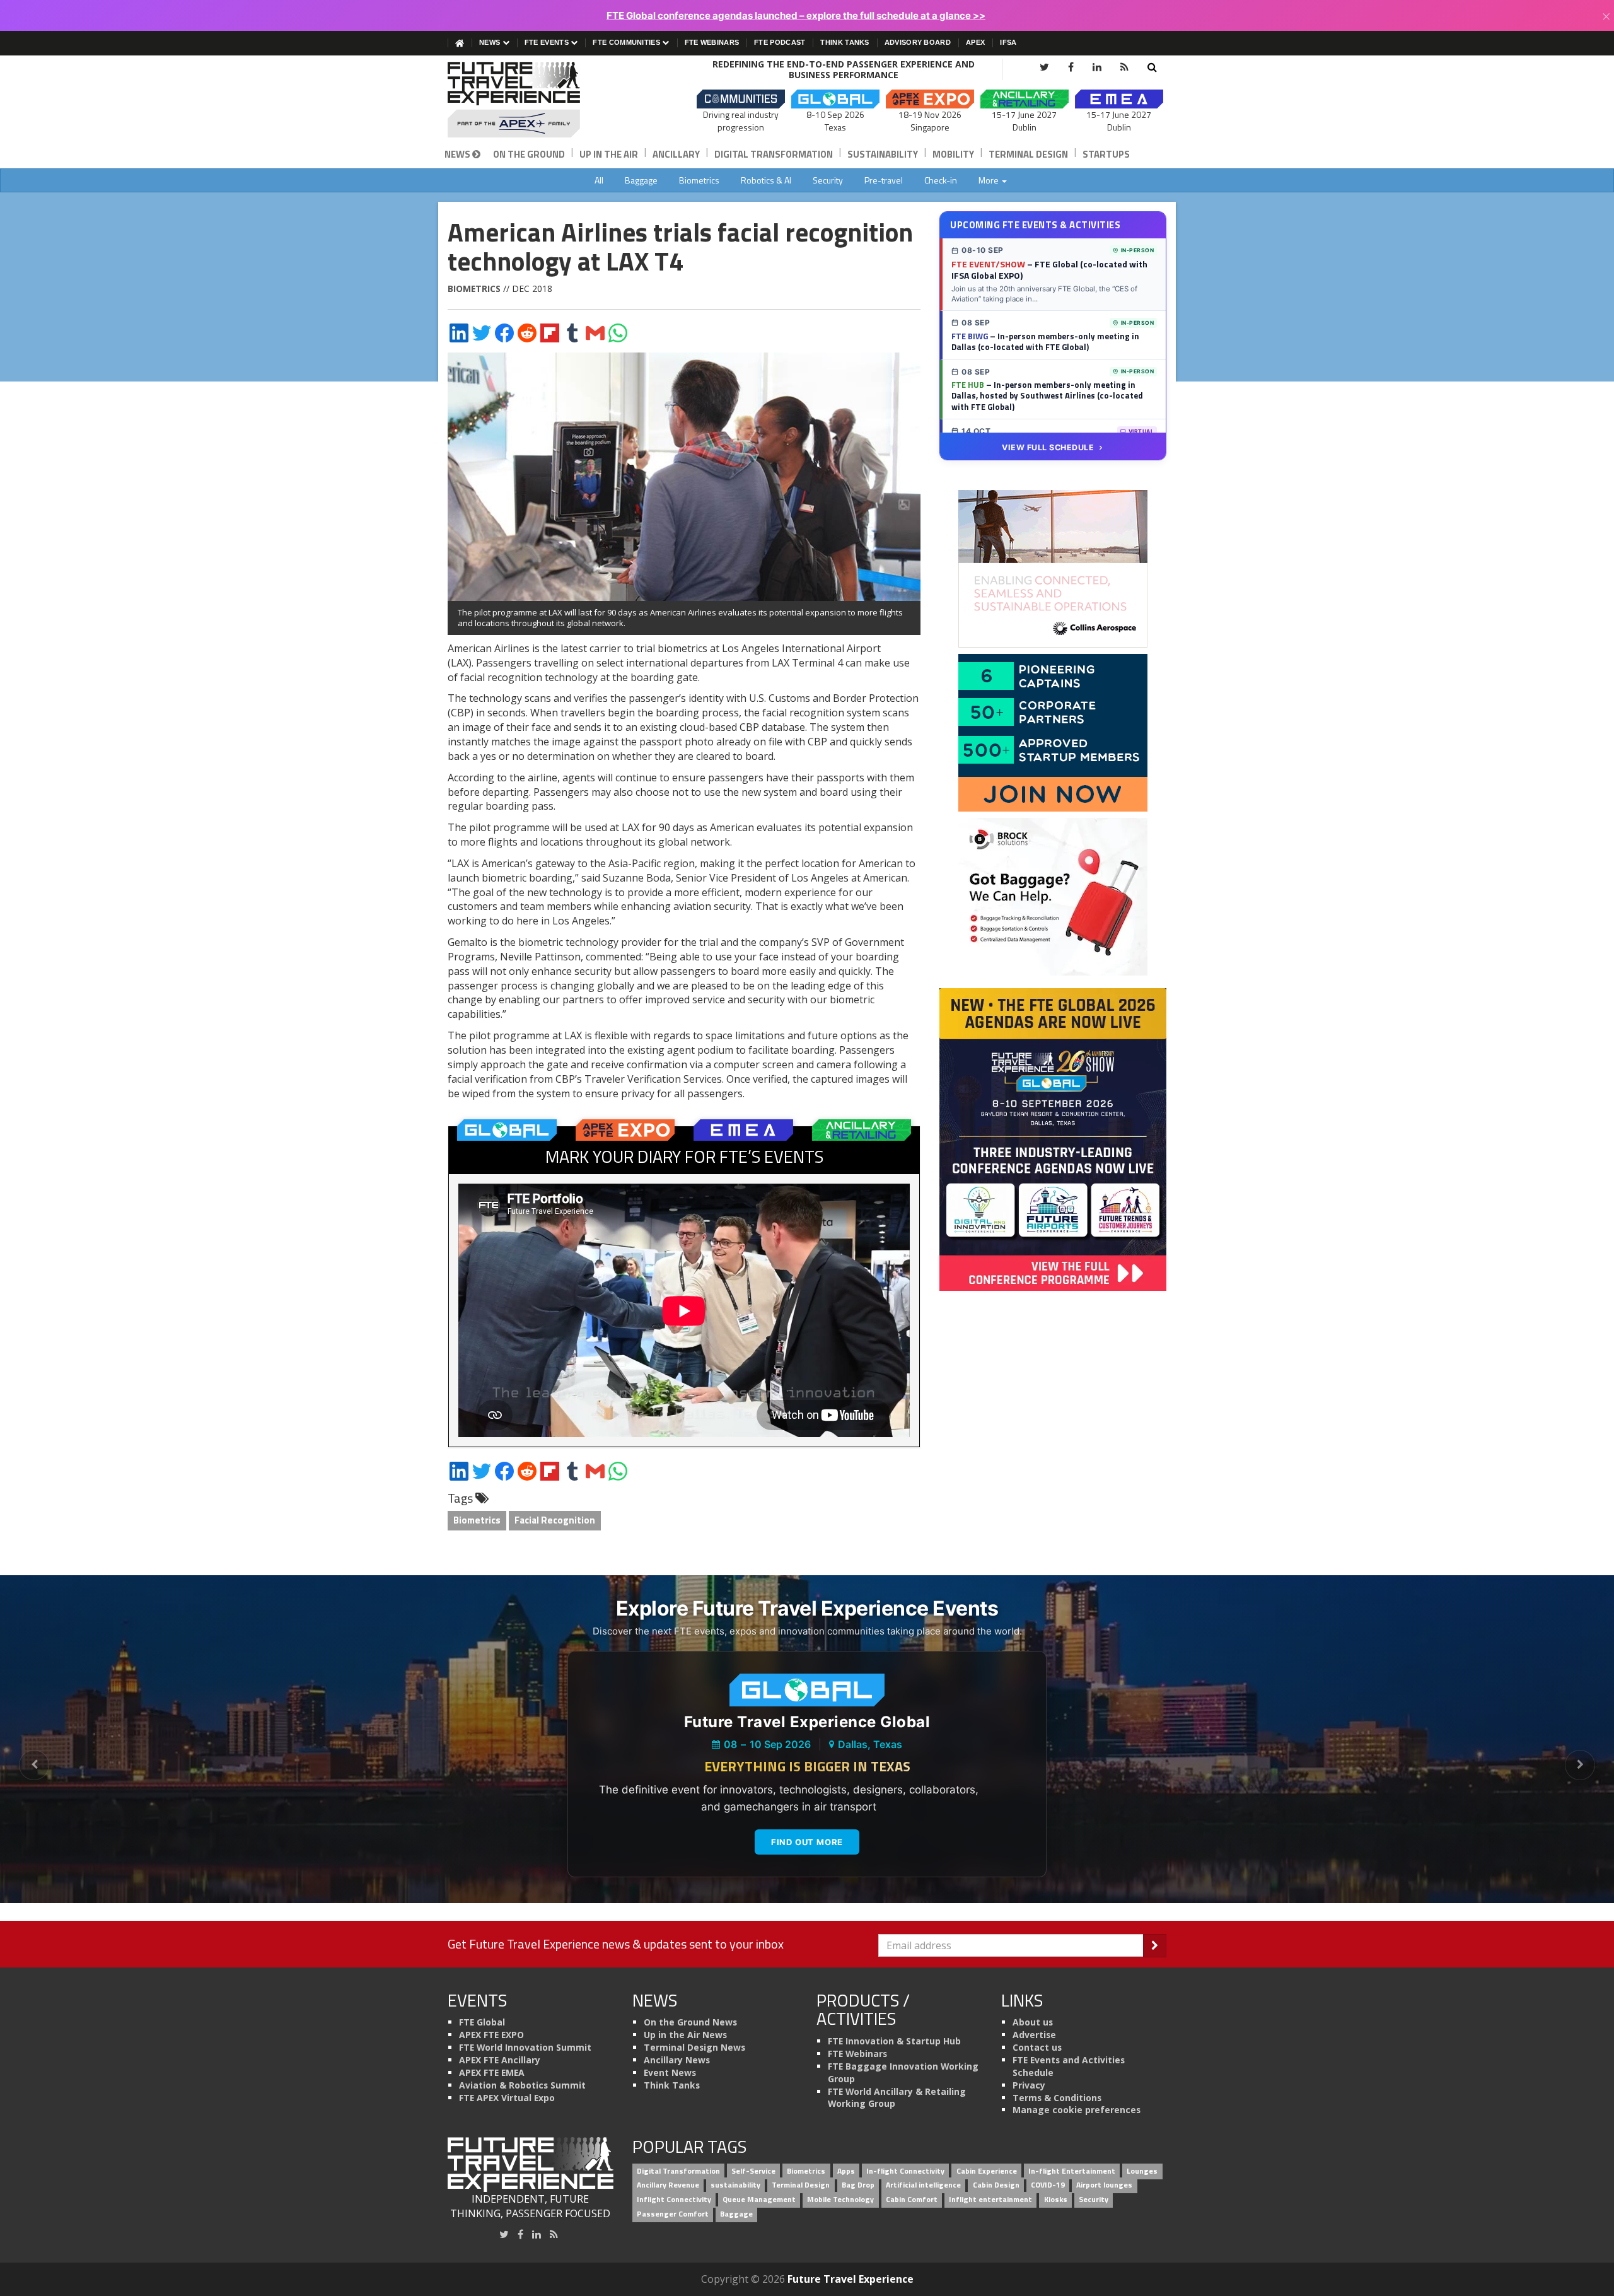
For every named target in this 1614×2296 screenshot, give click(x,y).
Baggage (641, 180)
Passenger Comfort (673, 2214)
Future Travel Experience (851, 2279)
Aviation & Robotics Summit (522, 2085)
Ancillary (676, 154)
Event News (670, 2072)
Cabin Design (996, 2185)
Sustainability (883, 154)
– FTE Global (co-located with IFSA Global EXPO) (1049, 270)
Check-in (941, 180)
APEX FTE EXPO (491, 2035)
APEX (975, 42)
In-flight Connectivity (905, 2171)
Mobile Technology (840, 2200)
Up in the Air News (685, 2035)
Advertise (1034, 2035)
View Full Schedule (1048, 447)
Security (828, 180)
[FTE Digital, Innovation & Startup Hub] (1053, 732)
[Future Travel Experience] (531, 100)
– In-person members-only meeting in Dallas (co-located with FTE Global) (1045, 342)
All (599, 180)
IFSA (1008, 42)
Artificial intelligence (923, 2185)
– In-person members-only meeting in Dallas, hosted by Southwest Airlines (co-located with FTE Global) (1047, 396)
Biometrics (699, 180)
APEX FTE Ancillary (500, 2060)
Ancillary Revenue (668, 2185)
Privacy (1029, 2085)
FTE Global (482, 2022)
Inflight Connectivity (674, 2200)
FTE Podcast (780, 42)
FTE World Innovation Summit (525, 2047)
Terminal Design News (694, 2047)
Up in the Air (609, 154)
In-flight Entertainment (1072, 2171)
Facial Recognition (555, 1520)
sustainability (735, 2185)
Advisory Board (918, 42)
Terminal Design (1028, 154)
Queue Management (759, 2200)
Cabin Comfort (912, 2200)
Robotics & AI (766, 180)
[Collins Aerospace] (1053, 568)
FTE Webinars (712, 42)
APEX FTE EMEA (492, 2072)
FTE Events (548, 42)
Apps (846, 2171)
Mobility (953, 154)
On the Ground (529, 154)
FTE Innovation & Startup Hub (894, 2041)
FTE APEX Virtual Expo (507, 2098)
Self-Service (753, 2171)
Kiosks (1056, 2200)
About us (1033, 2022)
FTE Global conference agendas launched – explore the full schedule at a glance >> (796, 15)
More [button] (990, 180)
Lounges (1142, 2171)
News (491, 42)
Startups (1106, 154)
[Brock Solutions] (1053, 896)
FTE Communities (627, 42)
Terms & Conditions (1057, 2098)
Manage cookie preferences (1077, 2110)
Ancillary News (677, 2060)
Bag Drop (858, 2185)
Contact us (1037, 2047)
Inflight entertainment (990, 2200)
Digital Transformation (774, 154)
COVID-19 (1048, 2185)
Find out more (807, 1842)
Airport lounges (1104, 2185)
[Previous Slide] (34, 1765)
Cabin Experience (987, 2171)
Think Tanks (845, 42)
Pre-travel (884, 180)
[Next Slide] (1580, 1765)
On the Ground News (690, 2022)
